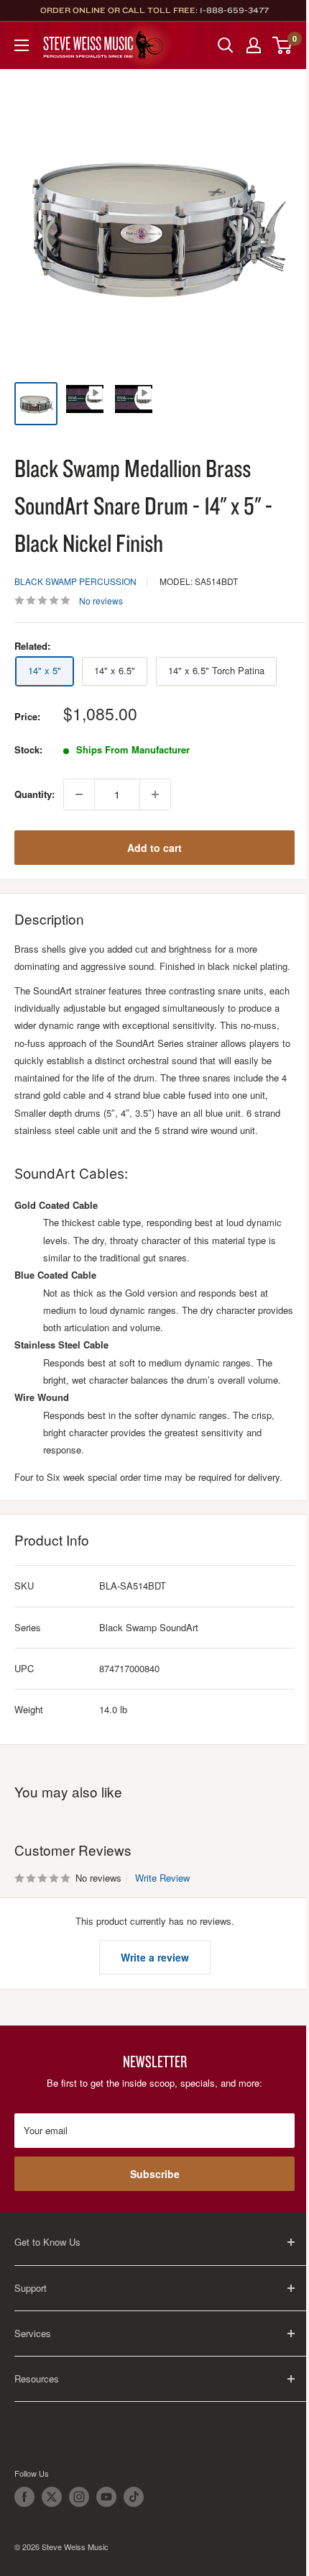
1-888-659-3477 (234, 10)
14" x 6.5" (115, 670)
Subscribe (155, 2174)
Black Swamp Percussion (75, 581)
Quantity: (34, 794)
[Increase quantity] (155, 794)
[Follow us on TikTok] (134, 2497)
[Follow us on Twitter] (52, 2497)
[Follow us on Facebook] (24, 2497)
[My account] (254, 45)
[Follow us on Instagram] (79, 2497)
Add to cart (154, 848)
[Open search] (226, 45)
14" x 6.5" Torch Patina (216, 670)
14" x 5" (45, 670)
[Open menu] (22, 45)
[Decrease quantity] (79, 794)
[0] (283, 45)
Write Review (162, 1878)
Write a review (155, 1957)
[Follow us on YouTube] (106, 2497)
